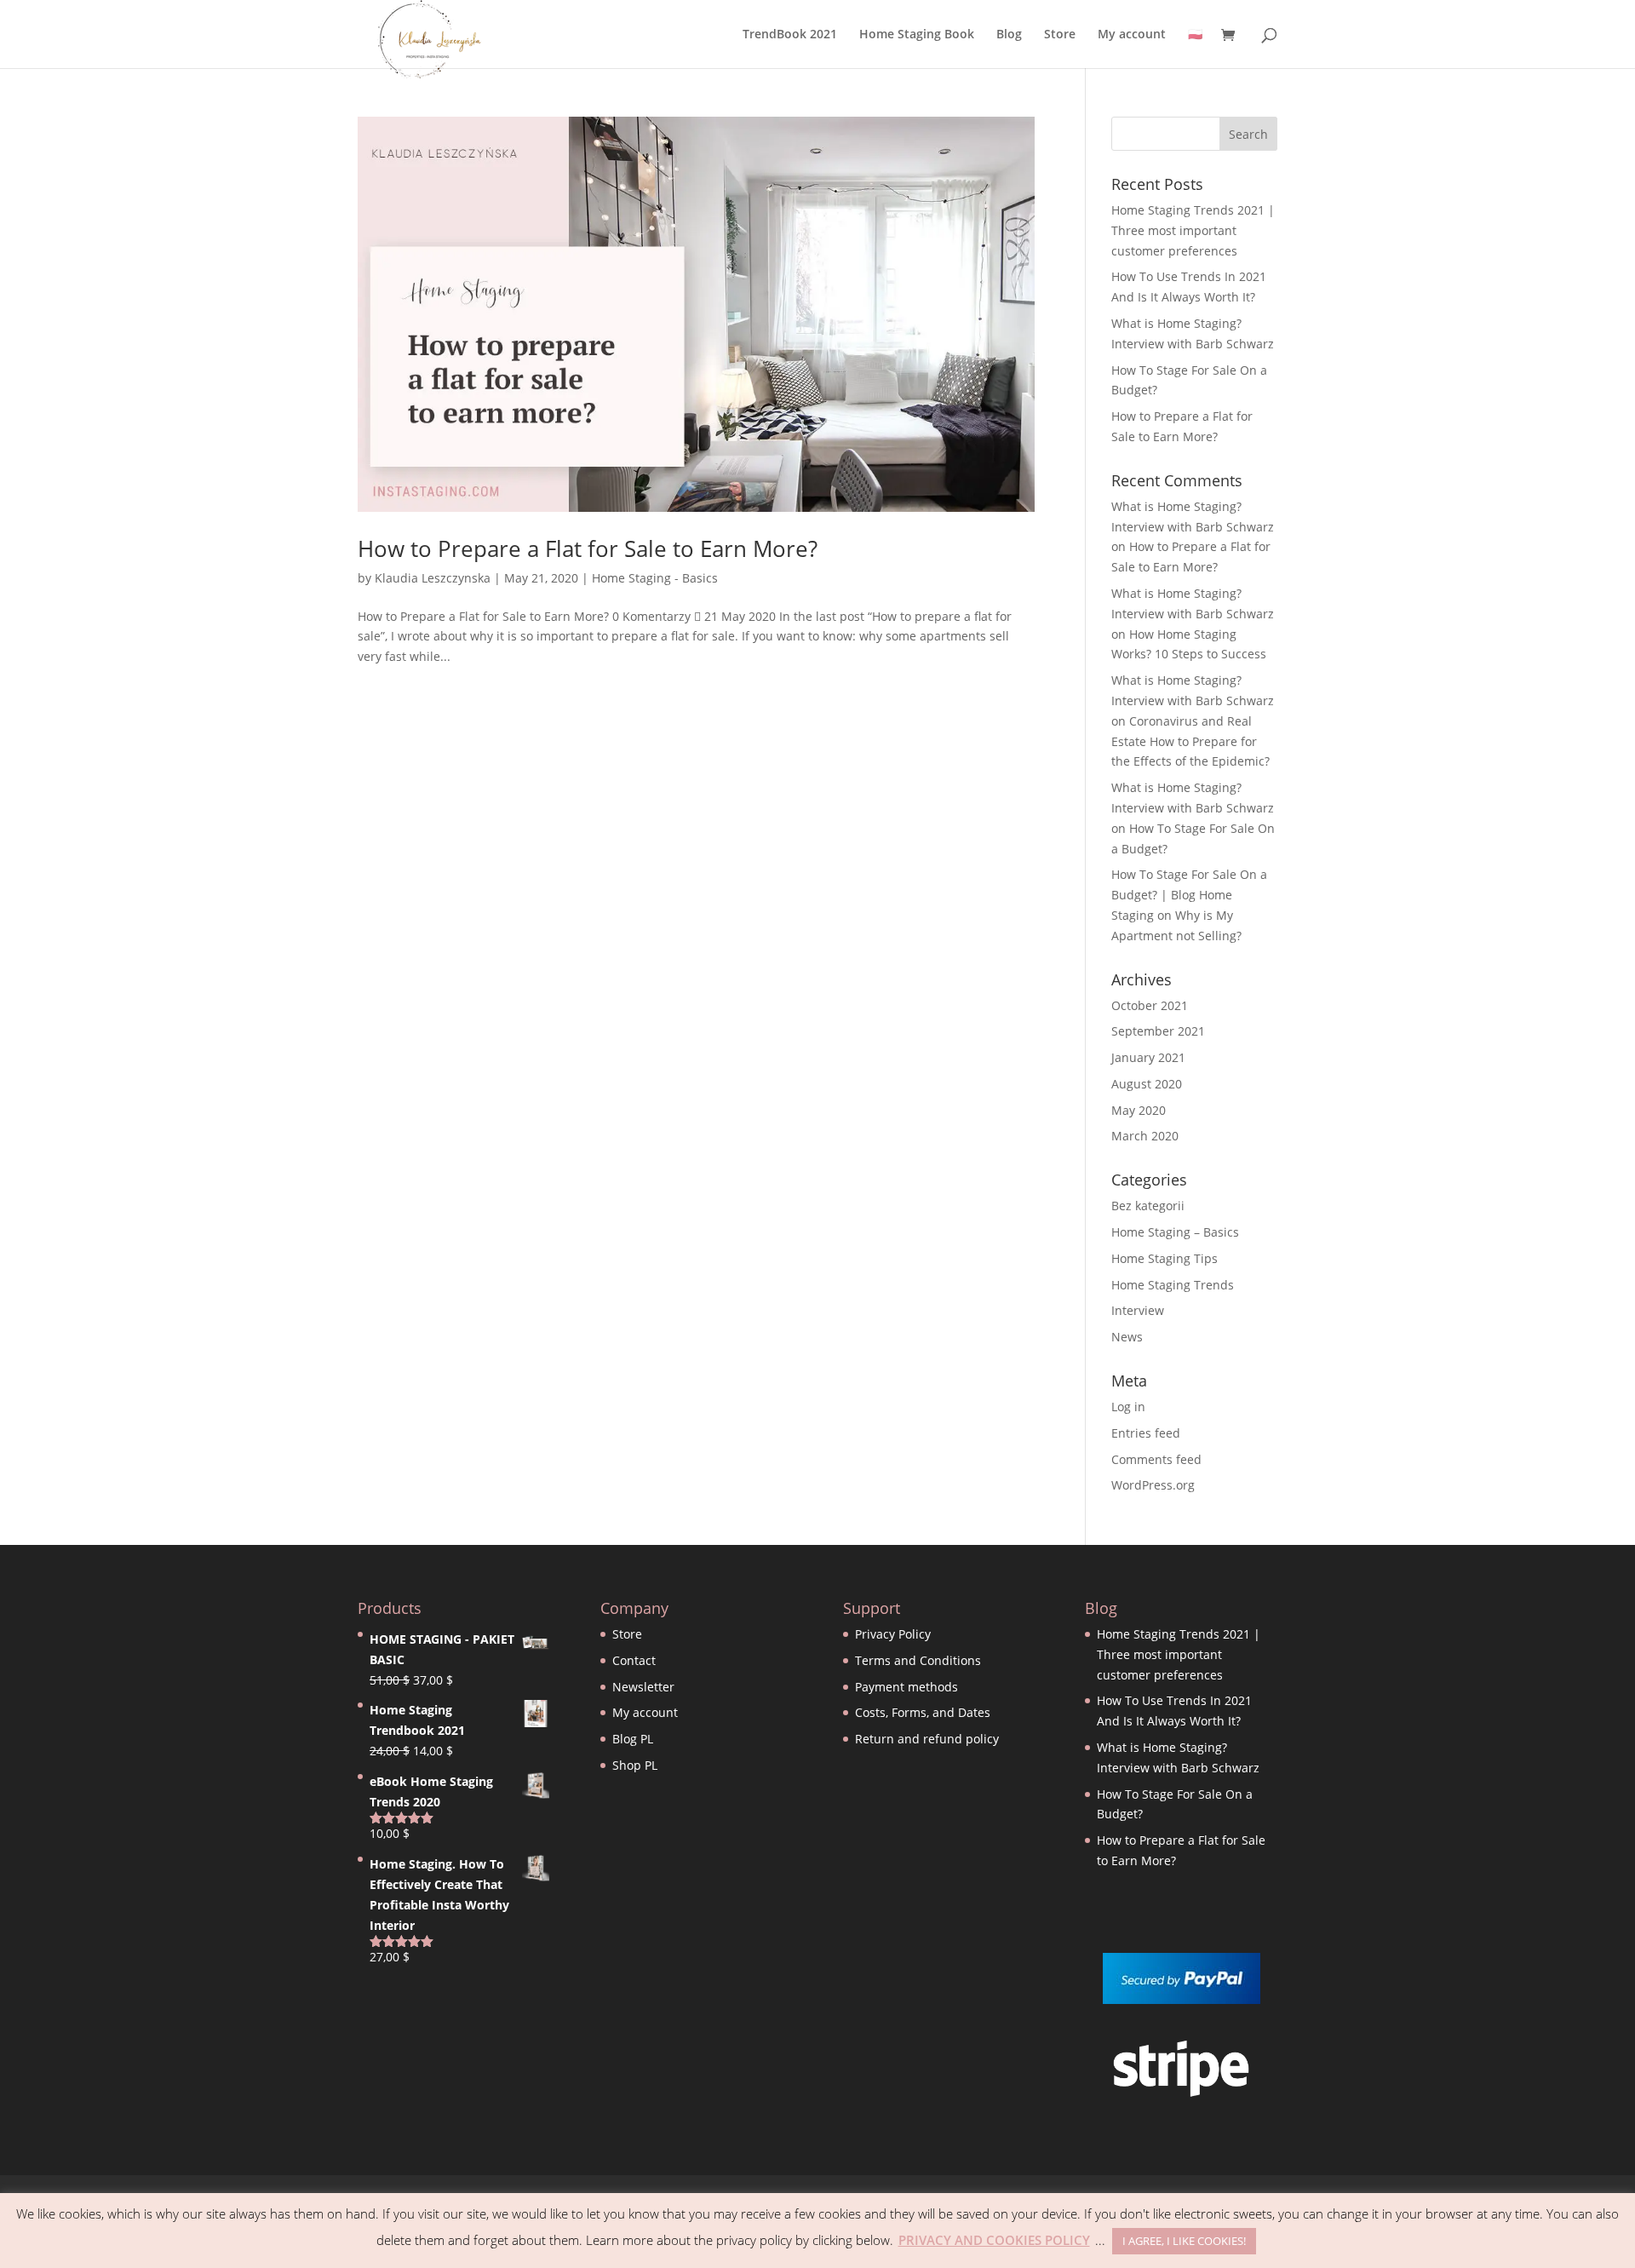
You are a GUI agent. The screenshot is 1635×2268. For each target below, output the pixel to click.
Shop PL (635, 1765)
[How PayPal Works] (1182, 1999)
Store (1060, 35)
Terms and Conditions (918, 1660)
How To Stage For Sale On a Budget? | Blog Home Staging (1189, 895)
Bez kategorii (1148, 1206)
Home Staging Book (917, 35)
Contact (634, 1660)
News (1127, 1337)
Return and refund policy (927, 1739)
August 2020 (1147, 1084)
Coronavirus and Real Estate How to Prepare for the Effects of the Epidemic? (1190, 741)
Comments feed (1156, 1459)
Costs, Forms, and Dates (923, 1712)
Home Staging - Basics (655, 578)
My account (1132, 35)
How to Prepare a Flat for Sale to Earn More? (588, 548)
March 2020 (1145, 1136)
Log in (1128, 1407)
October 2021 (1150, 1005)
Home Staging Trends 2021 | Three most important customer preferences (1193, 230)
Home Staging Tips (1165, 1258)
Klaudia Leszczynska (433, 578)
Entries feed (1146, 1433)
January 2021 (1148, 1057)
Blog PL (633, 1739)
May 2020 (1139, 1110)
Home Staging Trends (1173, 1285)
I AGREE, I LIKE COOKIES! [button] (1184, 2241)
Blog (1009, 35)
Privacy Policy (893, 1634)
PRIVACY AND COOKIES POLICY (994, 2240)
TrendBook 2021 (790, 35)
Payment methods (906, 1687)
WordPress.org (1153, 1485)
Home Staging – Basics (1175, 1232)
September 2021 (1158, 1031)
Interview (1138, 1310)
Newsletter (643, 1687)
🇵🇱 (1195, 35)
